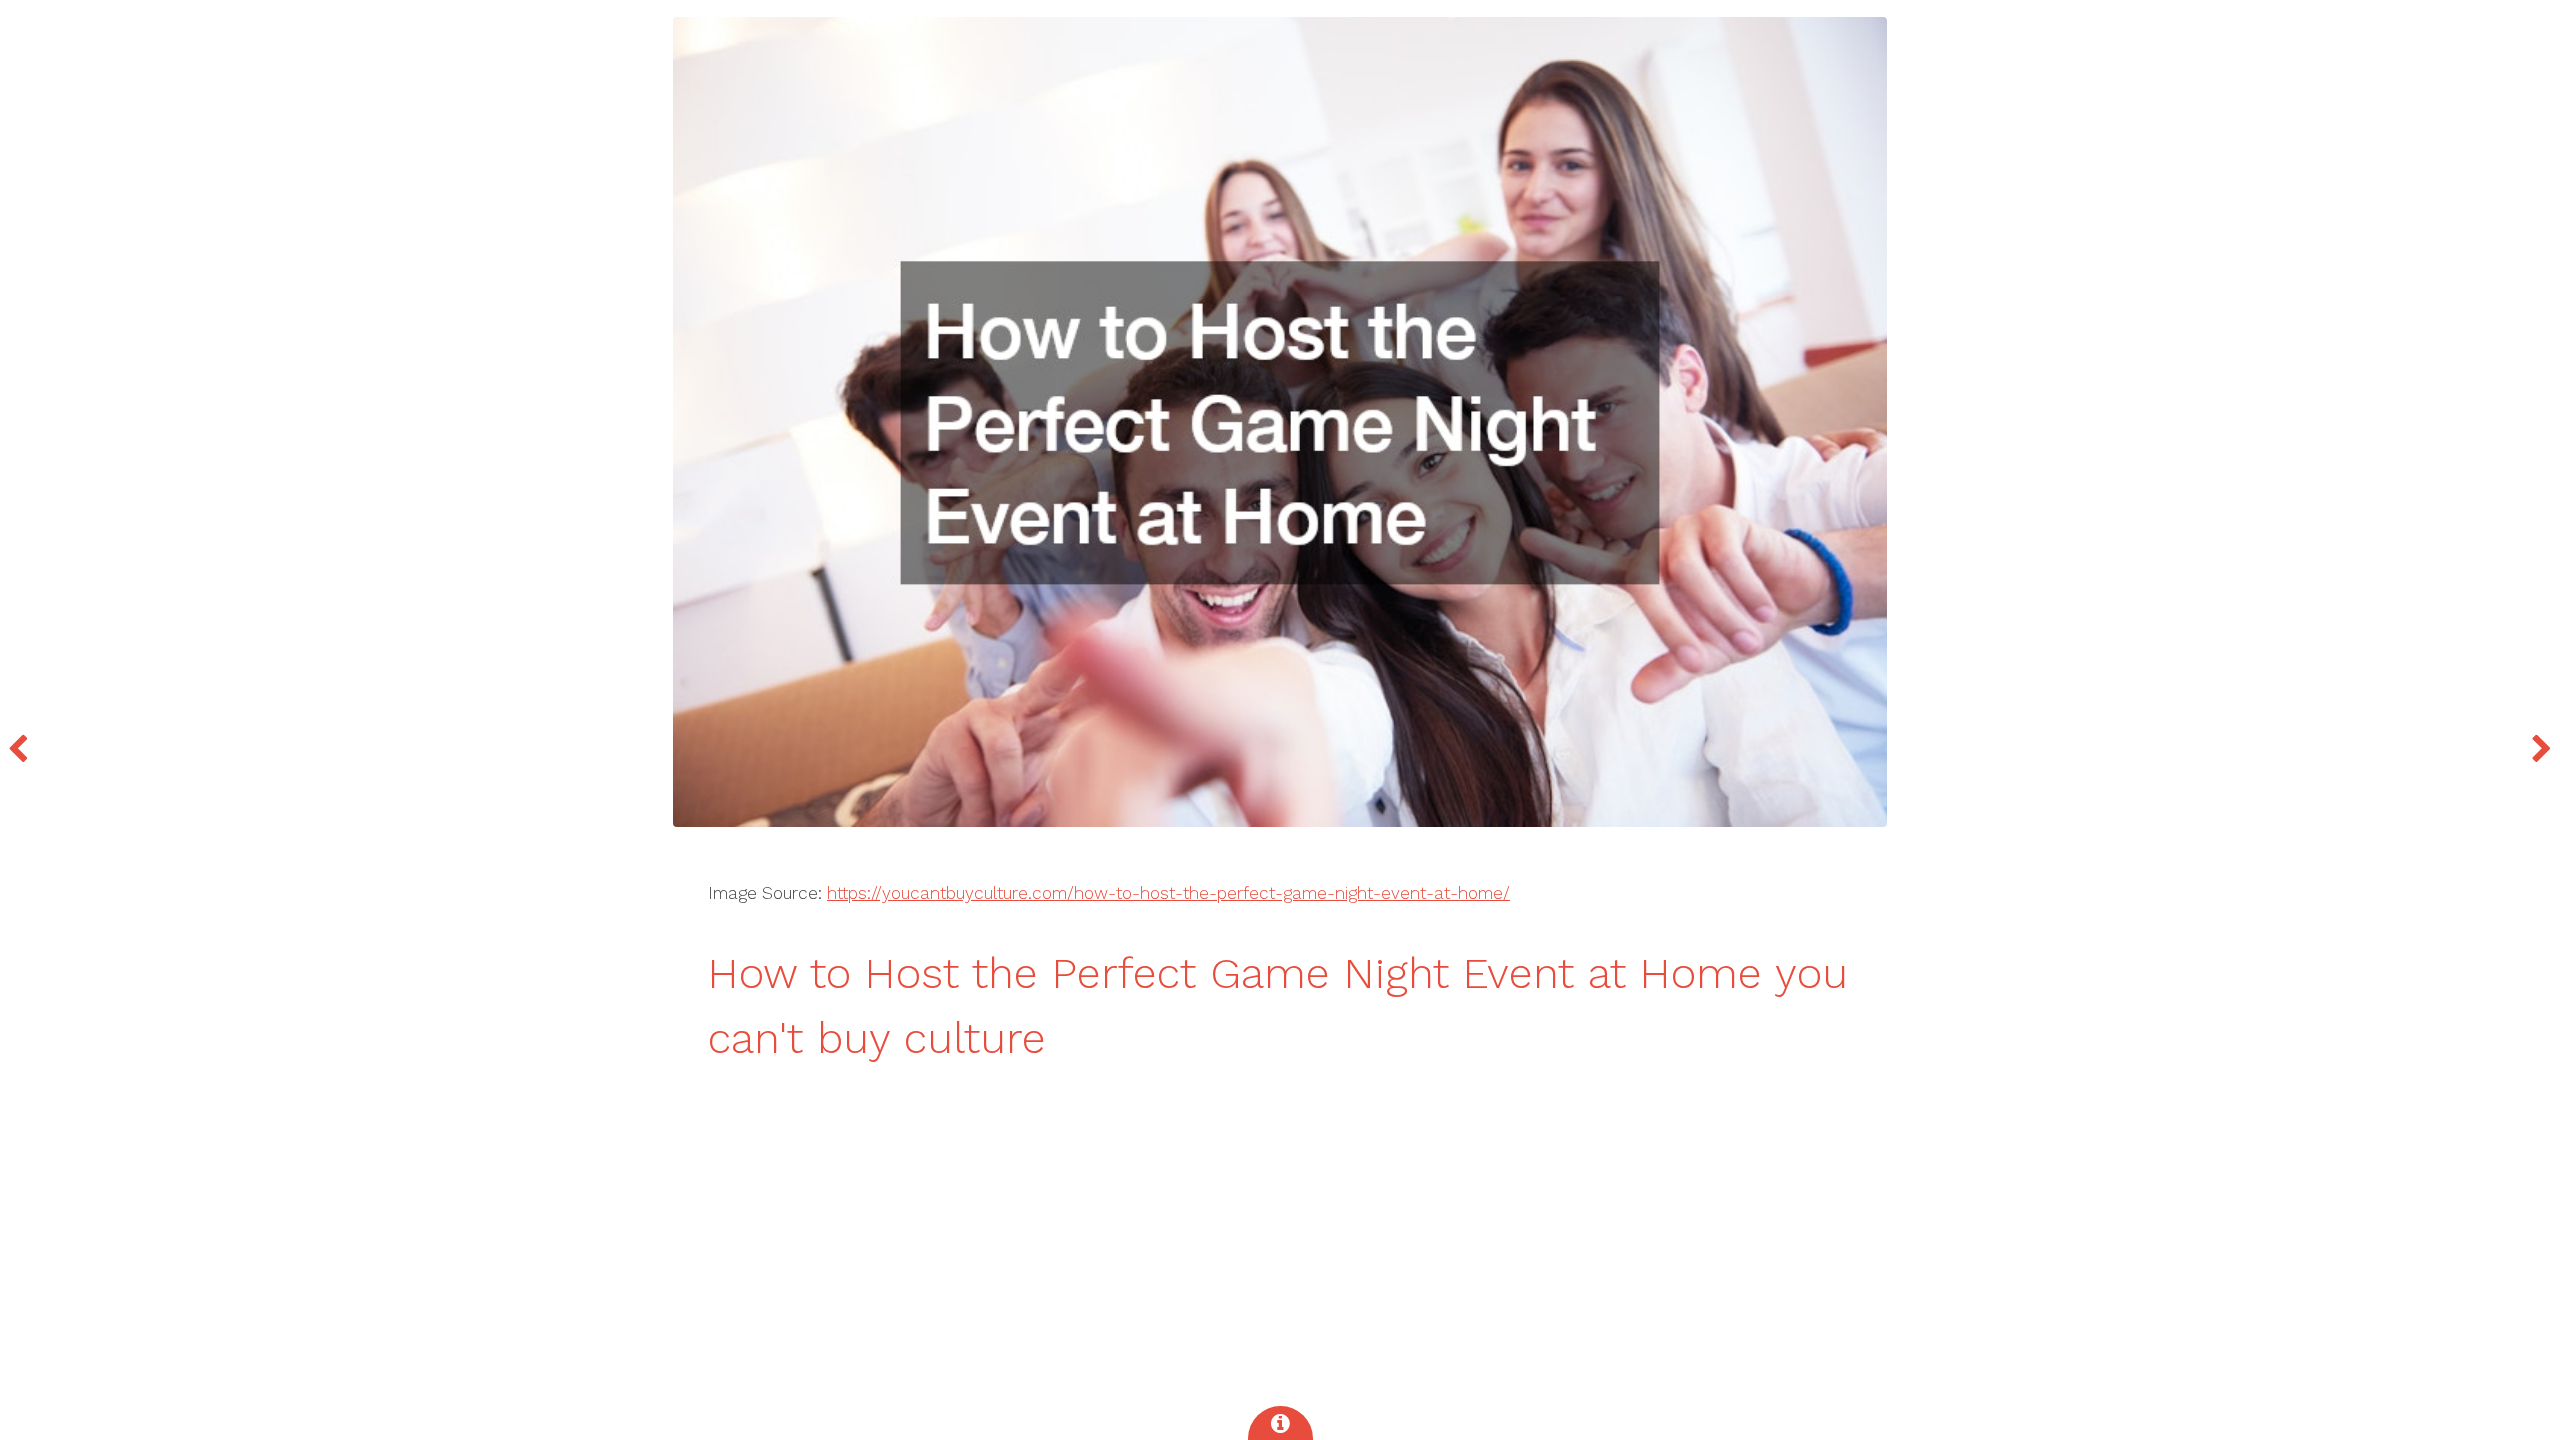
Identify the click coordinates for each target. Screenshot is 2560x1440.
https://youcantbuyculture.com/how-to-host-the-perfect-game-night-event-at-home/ (1168, 893)
